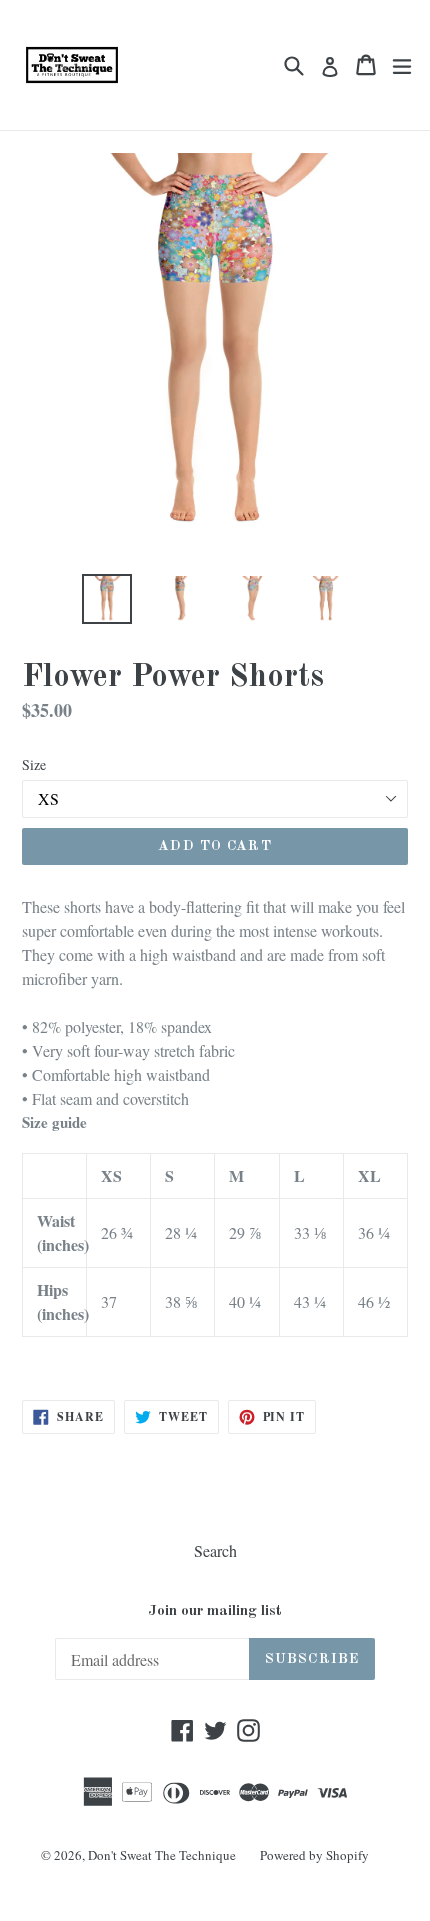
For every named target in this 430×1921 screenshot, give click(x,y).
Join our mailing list (215, 1611)
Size (34, 764)
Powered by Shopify (314, 1855)
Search (215, 1550)
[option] (106, 599)
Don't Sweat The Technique (162, 1855)
